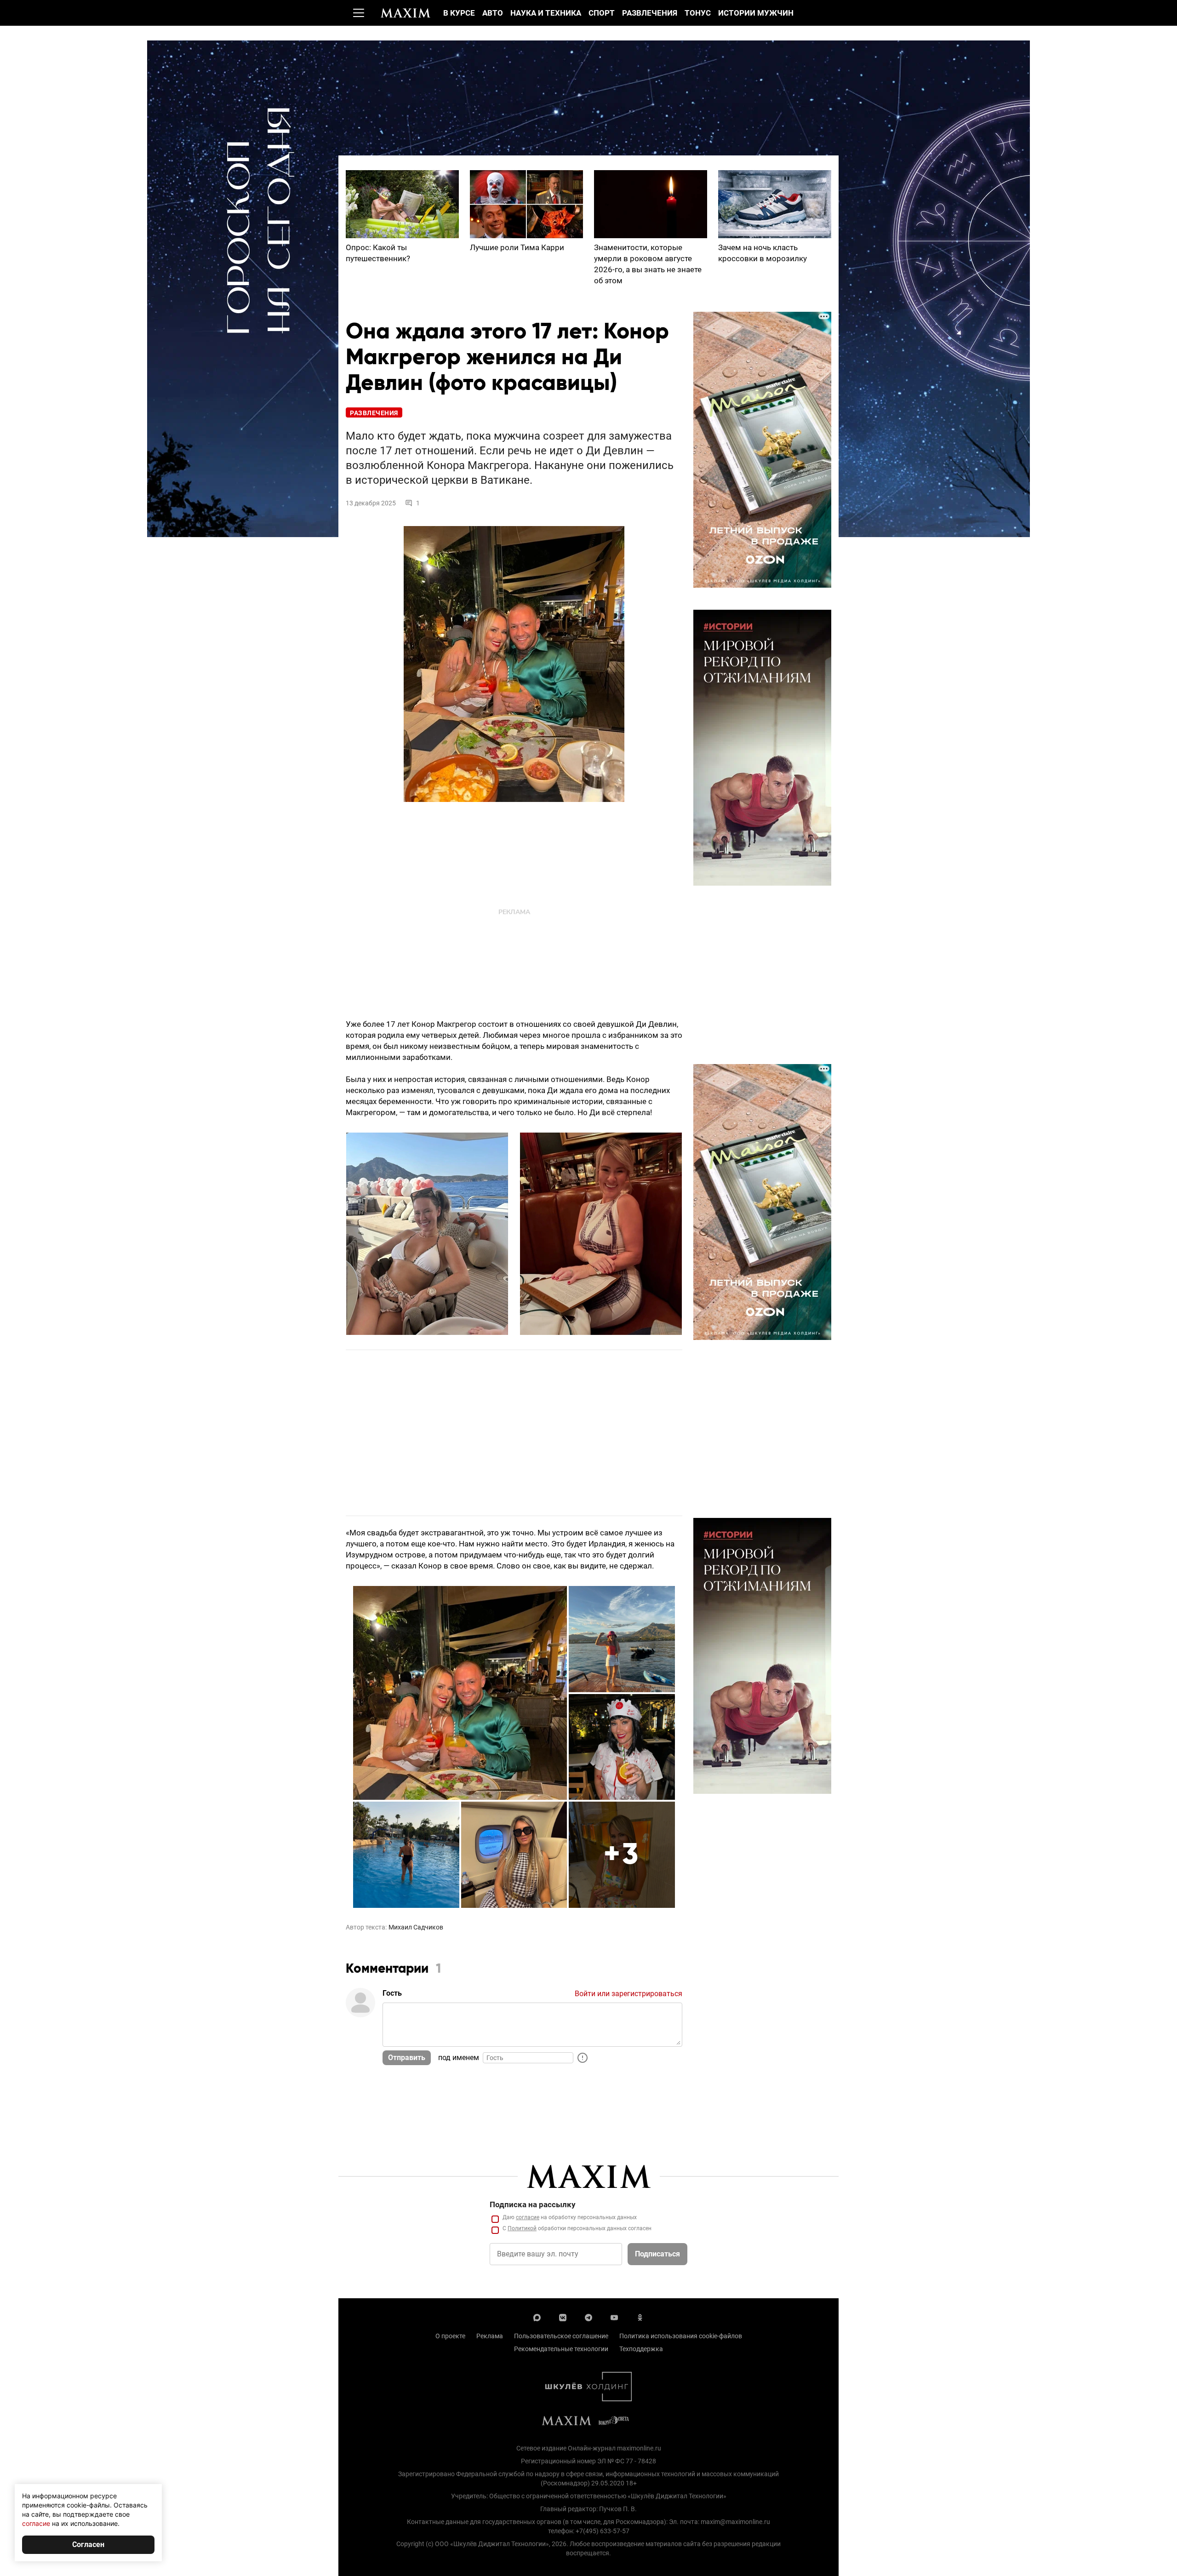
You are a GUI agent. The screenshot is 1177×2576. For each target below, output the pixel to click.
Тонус (698, 13)
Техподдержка (641, 2349)
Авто (493, 13)
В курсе (459, 13)
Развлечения (650, 13)
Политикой (522, 2228)
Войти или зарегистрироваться (628, 1994)
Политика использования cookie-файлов (681, 2336)
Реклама (490, 2336)
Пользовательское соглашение (561, 2336)
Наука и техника (546, 13)
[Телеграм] (588, 2317)
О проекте (450, 2336)
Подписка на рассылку (533, 2204)
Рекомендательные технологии (561, 2349)
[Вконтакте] (563, 2317)
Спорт (602, 13)
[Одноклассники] (640, 2317)
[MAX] (537, 2317)
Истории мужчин (756, 13)
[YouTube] (614, 2317)
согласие (528, 2217)
